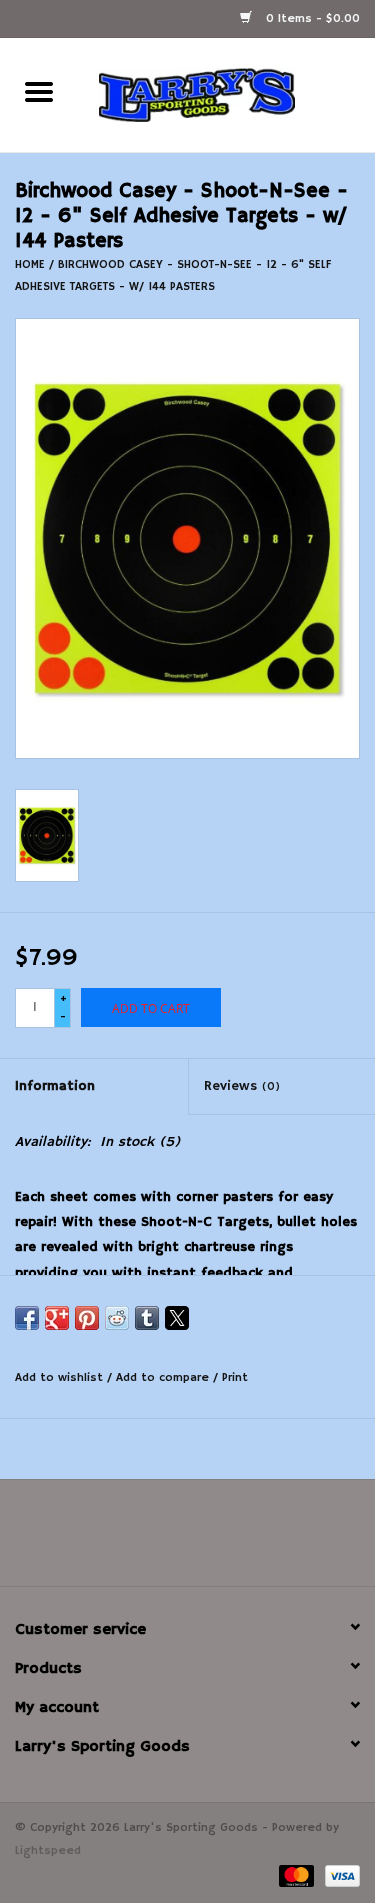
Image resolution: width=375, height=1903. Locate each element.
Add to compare (164, 1377)
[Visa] (339, 1875)
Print (235, 1377)
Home (30, 264)
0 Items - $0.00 (311, 18)
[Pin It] (87, 1318)
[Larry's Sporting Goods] (227, 95)
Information (55, 1086)
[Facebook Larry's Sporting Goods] (188, 1540)
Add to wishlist (61, 1377)
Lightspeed (48, 1850)
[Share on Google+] (57, 1318)
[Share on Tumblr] (147, 1318)
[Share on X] (177, 1318)
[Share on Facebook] (27, 1318)
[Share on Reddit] (117, 1318)
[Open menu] (39, 91)
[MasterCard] (295, 1875)
